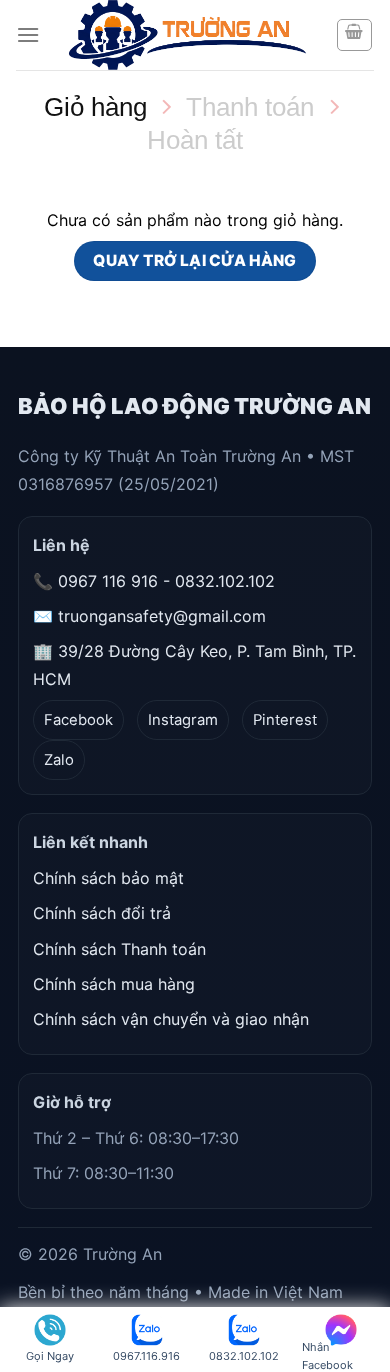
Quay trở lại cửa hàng (194, 260)
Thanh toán (250, 107)
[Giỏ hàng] (355, 35)
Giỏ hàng (95, 107)
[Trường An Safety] (187, 35)
